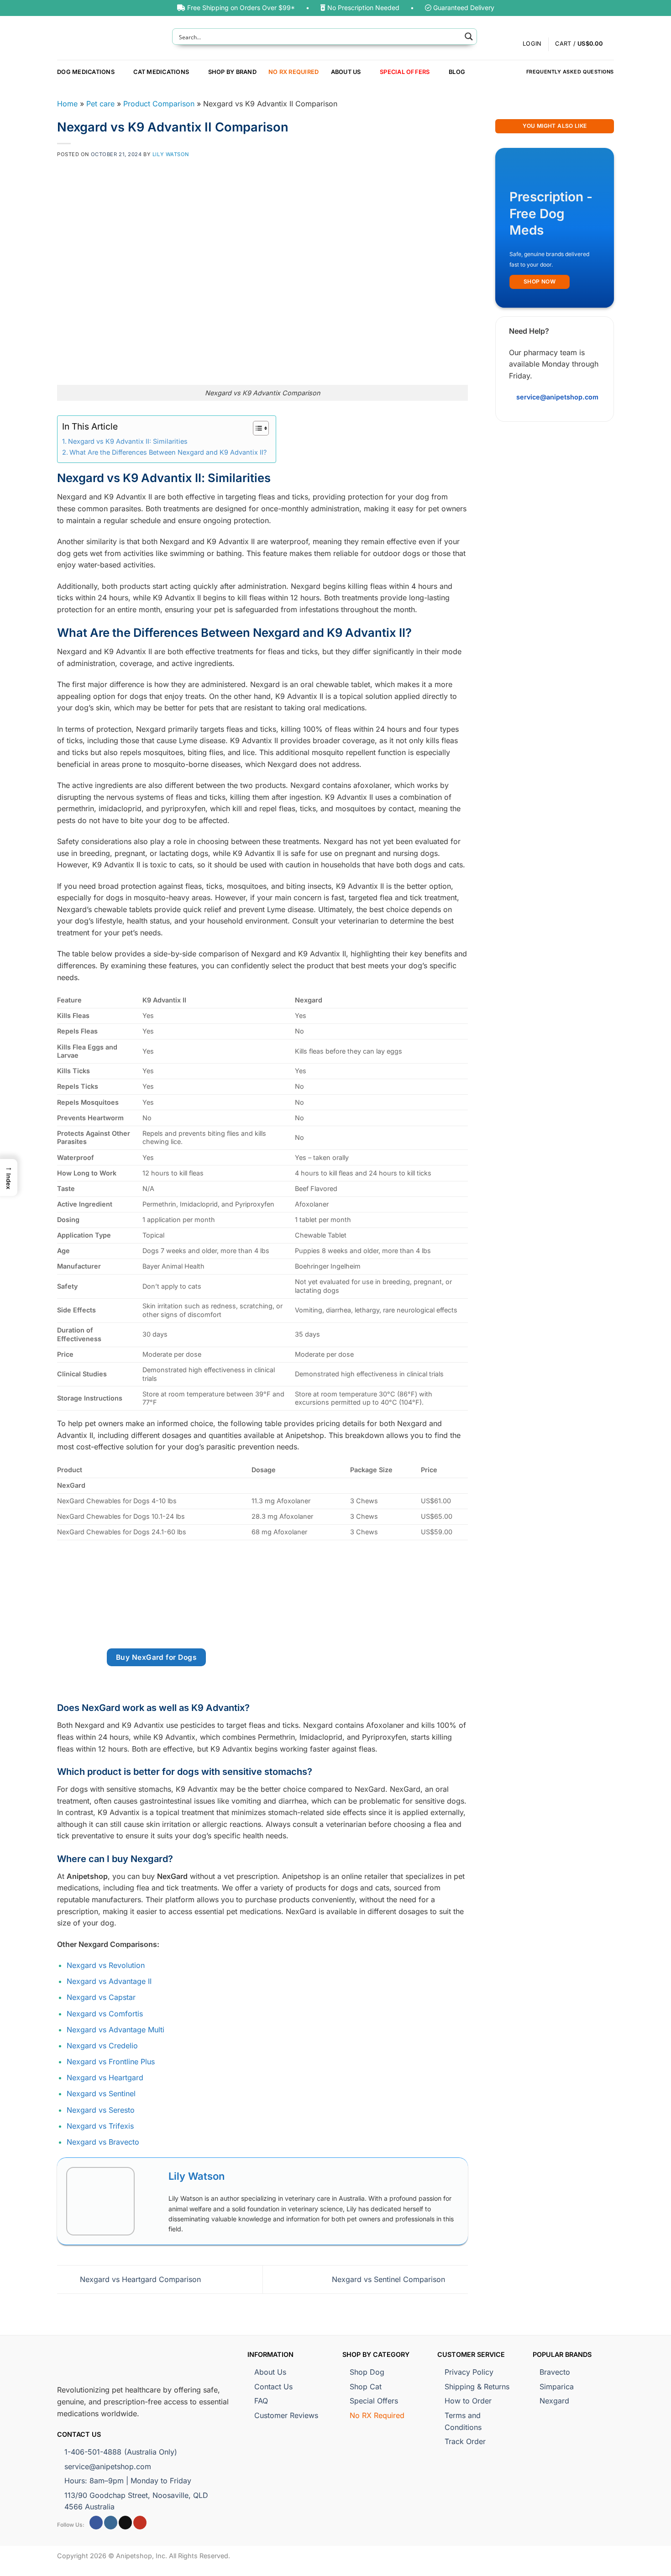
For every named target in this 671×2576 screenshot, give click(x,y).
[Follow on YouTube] (140, 2523)
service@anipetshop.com (108, 2466)
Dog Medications (86, 72)
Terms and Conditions (463, 2421)
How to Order (468, 2401)
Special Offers (405, 72)
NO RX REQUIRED (294, 72)
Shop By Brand (232, 72)
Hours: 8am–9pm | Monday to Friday (128, 2481)
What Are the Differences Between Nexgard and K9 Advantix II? (168, 452)
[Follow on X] (125, 2523)
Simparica (557, 2387)
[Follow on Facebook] (96, 2523)
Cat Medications (161, 72)
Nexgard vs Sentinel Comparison (390, 2279)
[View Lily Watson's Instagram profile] (152, 2223)
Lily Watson (171, 154)
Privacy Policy (469, 2372)
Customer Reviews (286, 2415)
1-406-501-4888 (121, 2452)
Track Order (465, 2441)
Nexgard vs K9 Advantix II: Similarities (128, 441)
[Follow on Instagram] (111, 2523)
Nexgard (554, 2401)
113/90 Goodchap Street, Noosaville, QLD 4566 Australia (136, 2501)
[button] (585, 44)
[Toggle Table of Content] (256, 428)
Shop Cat (366, 2387)
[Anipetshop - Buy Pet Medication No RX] (108, 38)
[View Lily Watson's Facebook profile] (152, 2180)
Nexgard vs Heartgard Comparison (139, 2279)
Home (67, 104)
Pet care (100, 104)
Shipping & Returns (477, 2387)
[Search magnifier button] (469, 37)
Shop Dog (367, 2372)
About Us (346, 72)
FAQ (261, 2401)
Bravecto (555, 2372)
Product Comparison (159, 104)
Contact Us (273, 2387)
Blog (457, 72)
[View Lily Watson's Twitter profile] (152, 2201)
